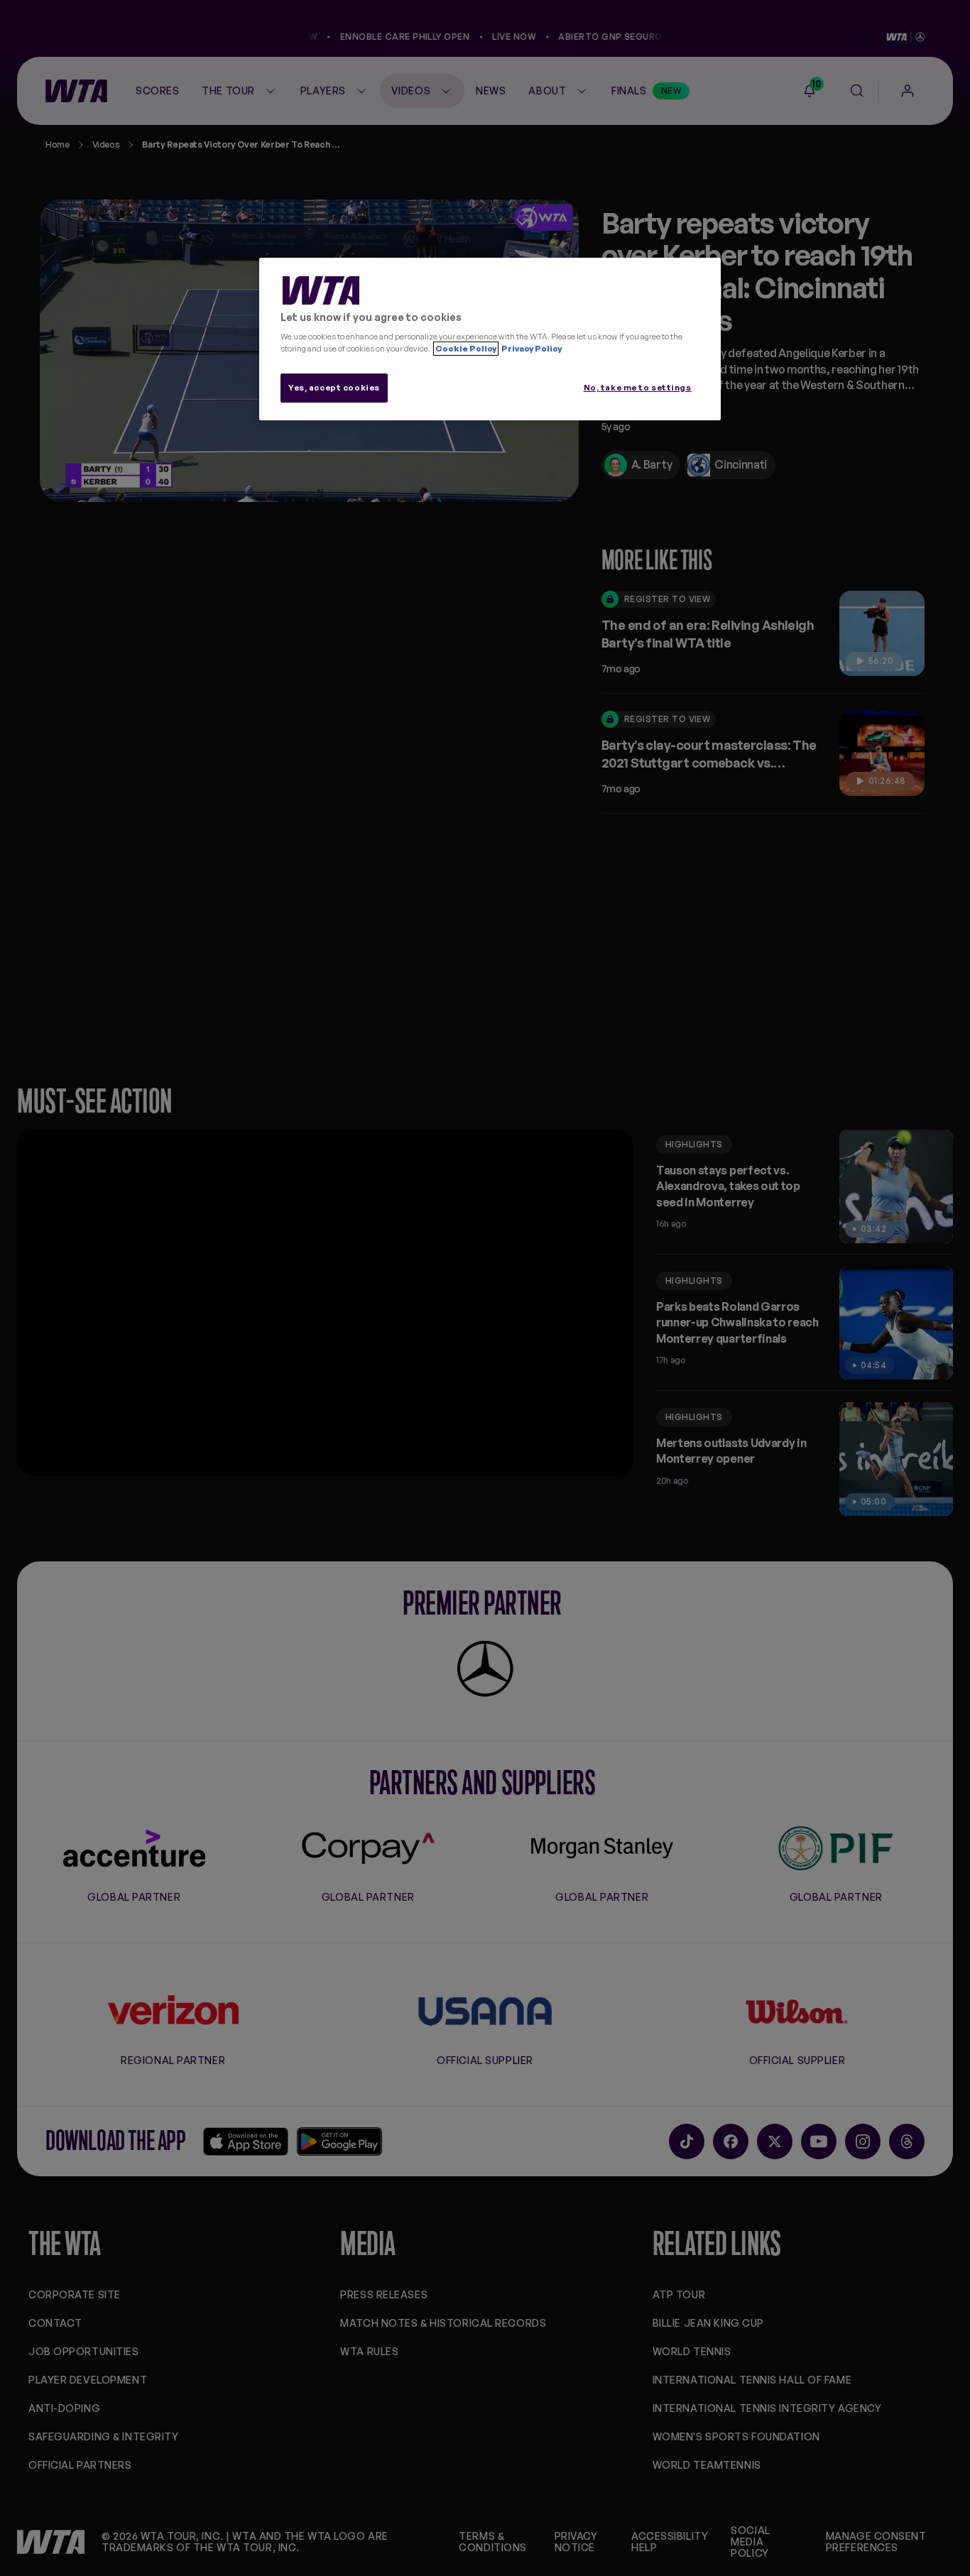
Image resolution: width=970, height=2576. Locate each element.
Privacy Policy (531, 349)
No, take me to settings (638, 388)
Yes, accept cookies (334, 388)
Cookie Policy (466, 349)
